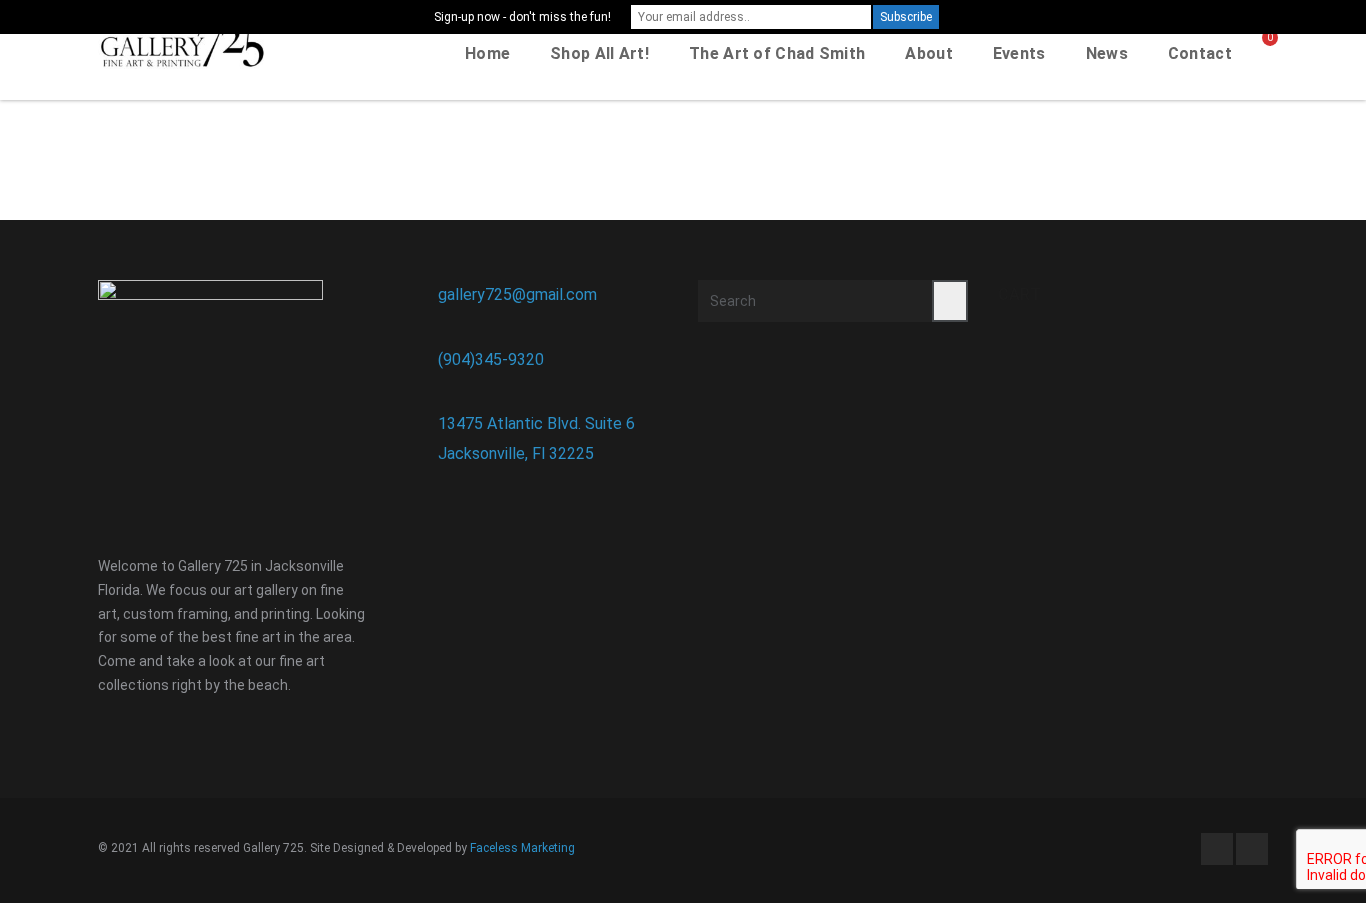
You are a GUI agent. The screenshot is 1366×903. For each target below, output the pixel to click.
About (929, 53)
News (1107, 53)
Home (487, 53)
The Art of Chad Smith (777, 53)
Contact (1200, 53)
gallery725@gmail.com (517, 294)
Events (1019, 53)
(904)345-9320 (491, 359)
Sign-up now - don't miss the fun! (522, 17)
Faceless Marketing (522, 848)
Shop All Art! (599, 53)
